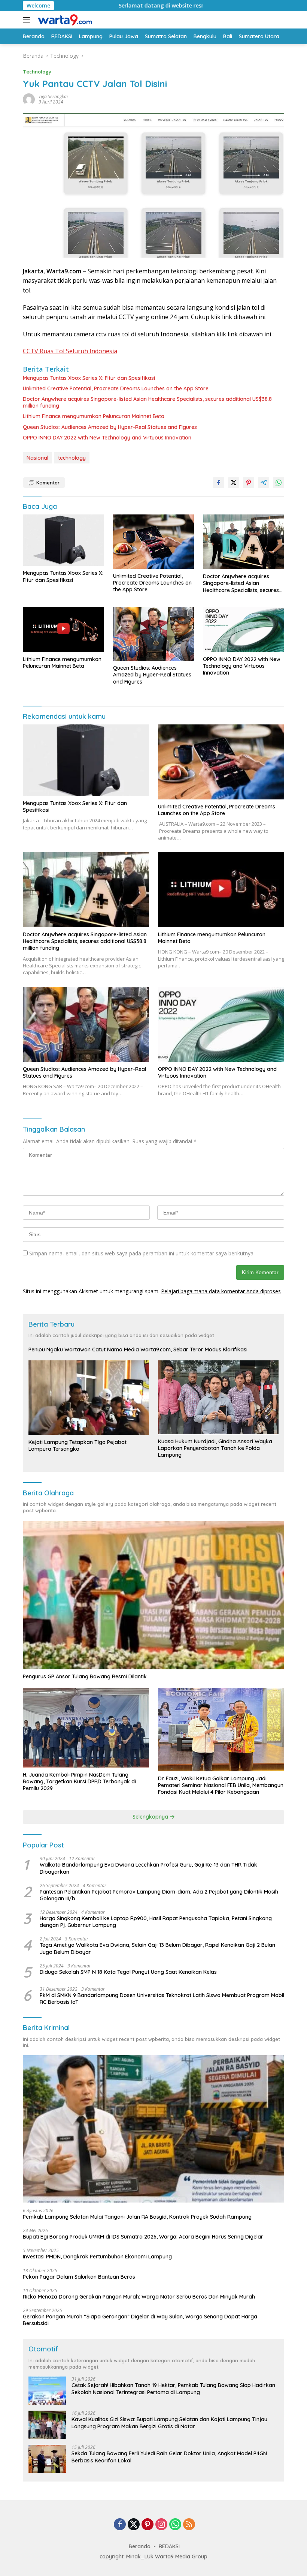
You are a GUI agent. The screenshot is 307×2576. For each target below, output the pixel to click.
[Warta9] (64, 20)
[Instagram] (161, 2525)
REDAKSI (169, 2546)
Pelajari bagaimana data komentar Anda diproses (221, 1291)
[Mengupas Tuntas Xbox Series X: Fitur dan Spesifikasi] (63, 540)
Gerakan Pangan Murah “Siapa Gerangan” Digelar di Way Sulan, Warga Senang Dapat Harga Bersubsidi (140, 2320)
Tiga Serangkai (53, 97)
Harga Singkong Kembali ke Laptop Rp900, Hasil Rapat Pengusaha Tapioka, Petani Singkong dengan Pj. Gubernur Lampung (156, 1922)
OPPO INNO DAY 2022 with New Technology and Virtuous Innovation (107, 438)
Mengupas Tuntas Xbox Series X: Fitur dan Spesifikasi (89, 378)
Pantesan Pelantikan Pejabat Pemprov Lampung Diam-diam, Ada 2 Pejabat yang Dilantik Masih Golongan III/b (159, 1895)
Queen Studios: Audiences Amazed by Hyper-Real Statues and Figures (110, 427)
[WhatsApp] (175, 2525)
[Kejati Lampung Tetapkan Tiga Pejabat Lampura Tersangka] (89, 1397)
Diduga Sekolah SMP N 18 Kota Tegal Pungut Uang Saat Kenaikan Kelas (128, 1972)
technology (72, 458)
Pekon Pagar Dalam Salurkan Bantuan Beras (79, 2277)
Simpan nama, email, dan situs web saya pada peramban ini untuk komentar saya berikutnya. (142, 1253)
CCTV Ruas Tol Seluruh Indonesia (70, 351)
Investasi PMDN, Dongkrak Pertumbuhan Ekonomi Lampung (97, 2257)
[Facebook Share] (219, 483)
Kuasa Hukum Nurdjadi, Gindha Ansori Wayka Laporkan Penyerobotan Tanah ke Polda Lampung (215, 1448)
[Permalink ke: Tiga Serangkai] (29, 99)
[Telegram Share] (264, 483)
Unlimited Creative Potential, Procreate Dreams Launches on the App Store (116, 388)
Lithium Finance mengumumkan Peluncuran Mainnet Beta (94, 416)
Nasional (37, 458)
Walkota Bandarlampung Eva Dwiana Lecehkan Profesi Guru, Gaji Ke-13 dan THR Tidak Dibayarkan (148, 1868)
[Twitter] (134, 2525)
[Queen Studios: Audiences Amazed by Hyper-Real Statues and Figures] (154, 634)
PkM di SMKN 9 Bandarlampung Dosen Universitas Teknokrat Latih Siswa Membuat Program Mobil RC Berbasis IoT (162, 1999)
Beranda (140, 2546)
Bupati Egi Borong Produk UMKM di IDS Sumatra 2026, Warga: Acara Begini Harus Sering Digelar (143, 2237)
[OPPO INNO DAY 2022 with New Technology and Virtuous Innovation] (244, 629)
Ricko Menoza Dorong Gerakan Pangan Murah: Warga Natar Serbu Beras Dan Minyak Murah (139, 2297)
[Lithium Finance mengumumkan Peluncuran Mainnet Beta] (63, 629)
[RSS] (189, 2525)
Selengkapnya (151, 1817)
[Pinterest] (148, 2525)
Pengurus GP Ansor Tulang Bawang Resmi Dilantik (85, 1676)
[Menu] (28, 20)
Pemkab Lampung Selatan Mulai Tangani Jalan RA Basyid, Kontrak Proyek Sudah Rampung (137, 2217)
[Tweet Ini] (234, 483)
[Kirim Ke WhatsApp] (279, 483)
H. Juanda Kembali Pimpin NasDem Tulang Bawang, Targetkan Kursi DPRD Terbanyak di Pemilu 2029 (79, 1781)
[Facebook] (120, 2525)
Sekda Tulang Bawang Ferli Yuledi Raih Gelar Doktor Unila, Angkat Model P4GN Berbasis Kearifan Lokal (169, 2457)
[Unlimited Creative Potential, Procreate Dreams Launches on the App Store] (154, 541)
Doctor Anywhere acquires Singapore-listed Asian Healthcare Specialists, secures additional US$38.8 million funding (147, 402)
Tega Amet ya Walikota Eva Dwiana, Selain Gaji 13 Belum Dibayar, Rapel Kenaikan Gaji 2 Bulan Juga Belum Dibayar (157, 1948)
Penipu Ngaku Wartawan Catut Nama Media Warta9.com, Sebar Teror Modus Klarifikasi (138, 1349)
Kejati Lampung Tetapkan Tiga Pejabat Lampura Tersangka (77, 1445)
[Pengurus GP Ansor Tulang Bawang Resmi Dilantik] (153, 1595)
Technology (37, 72)
